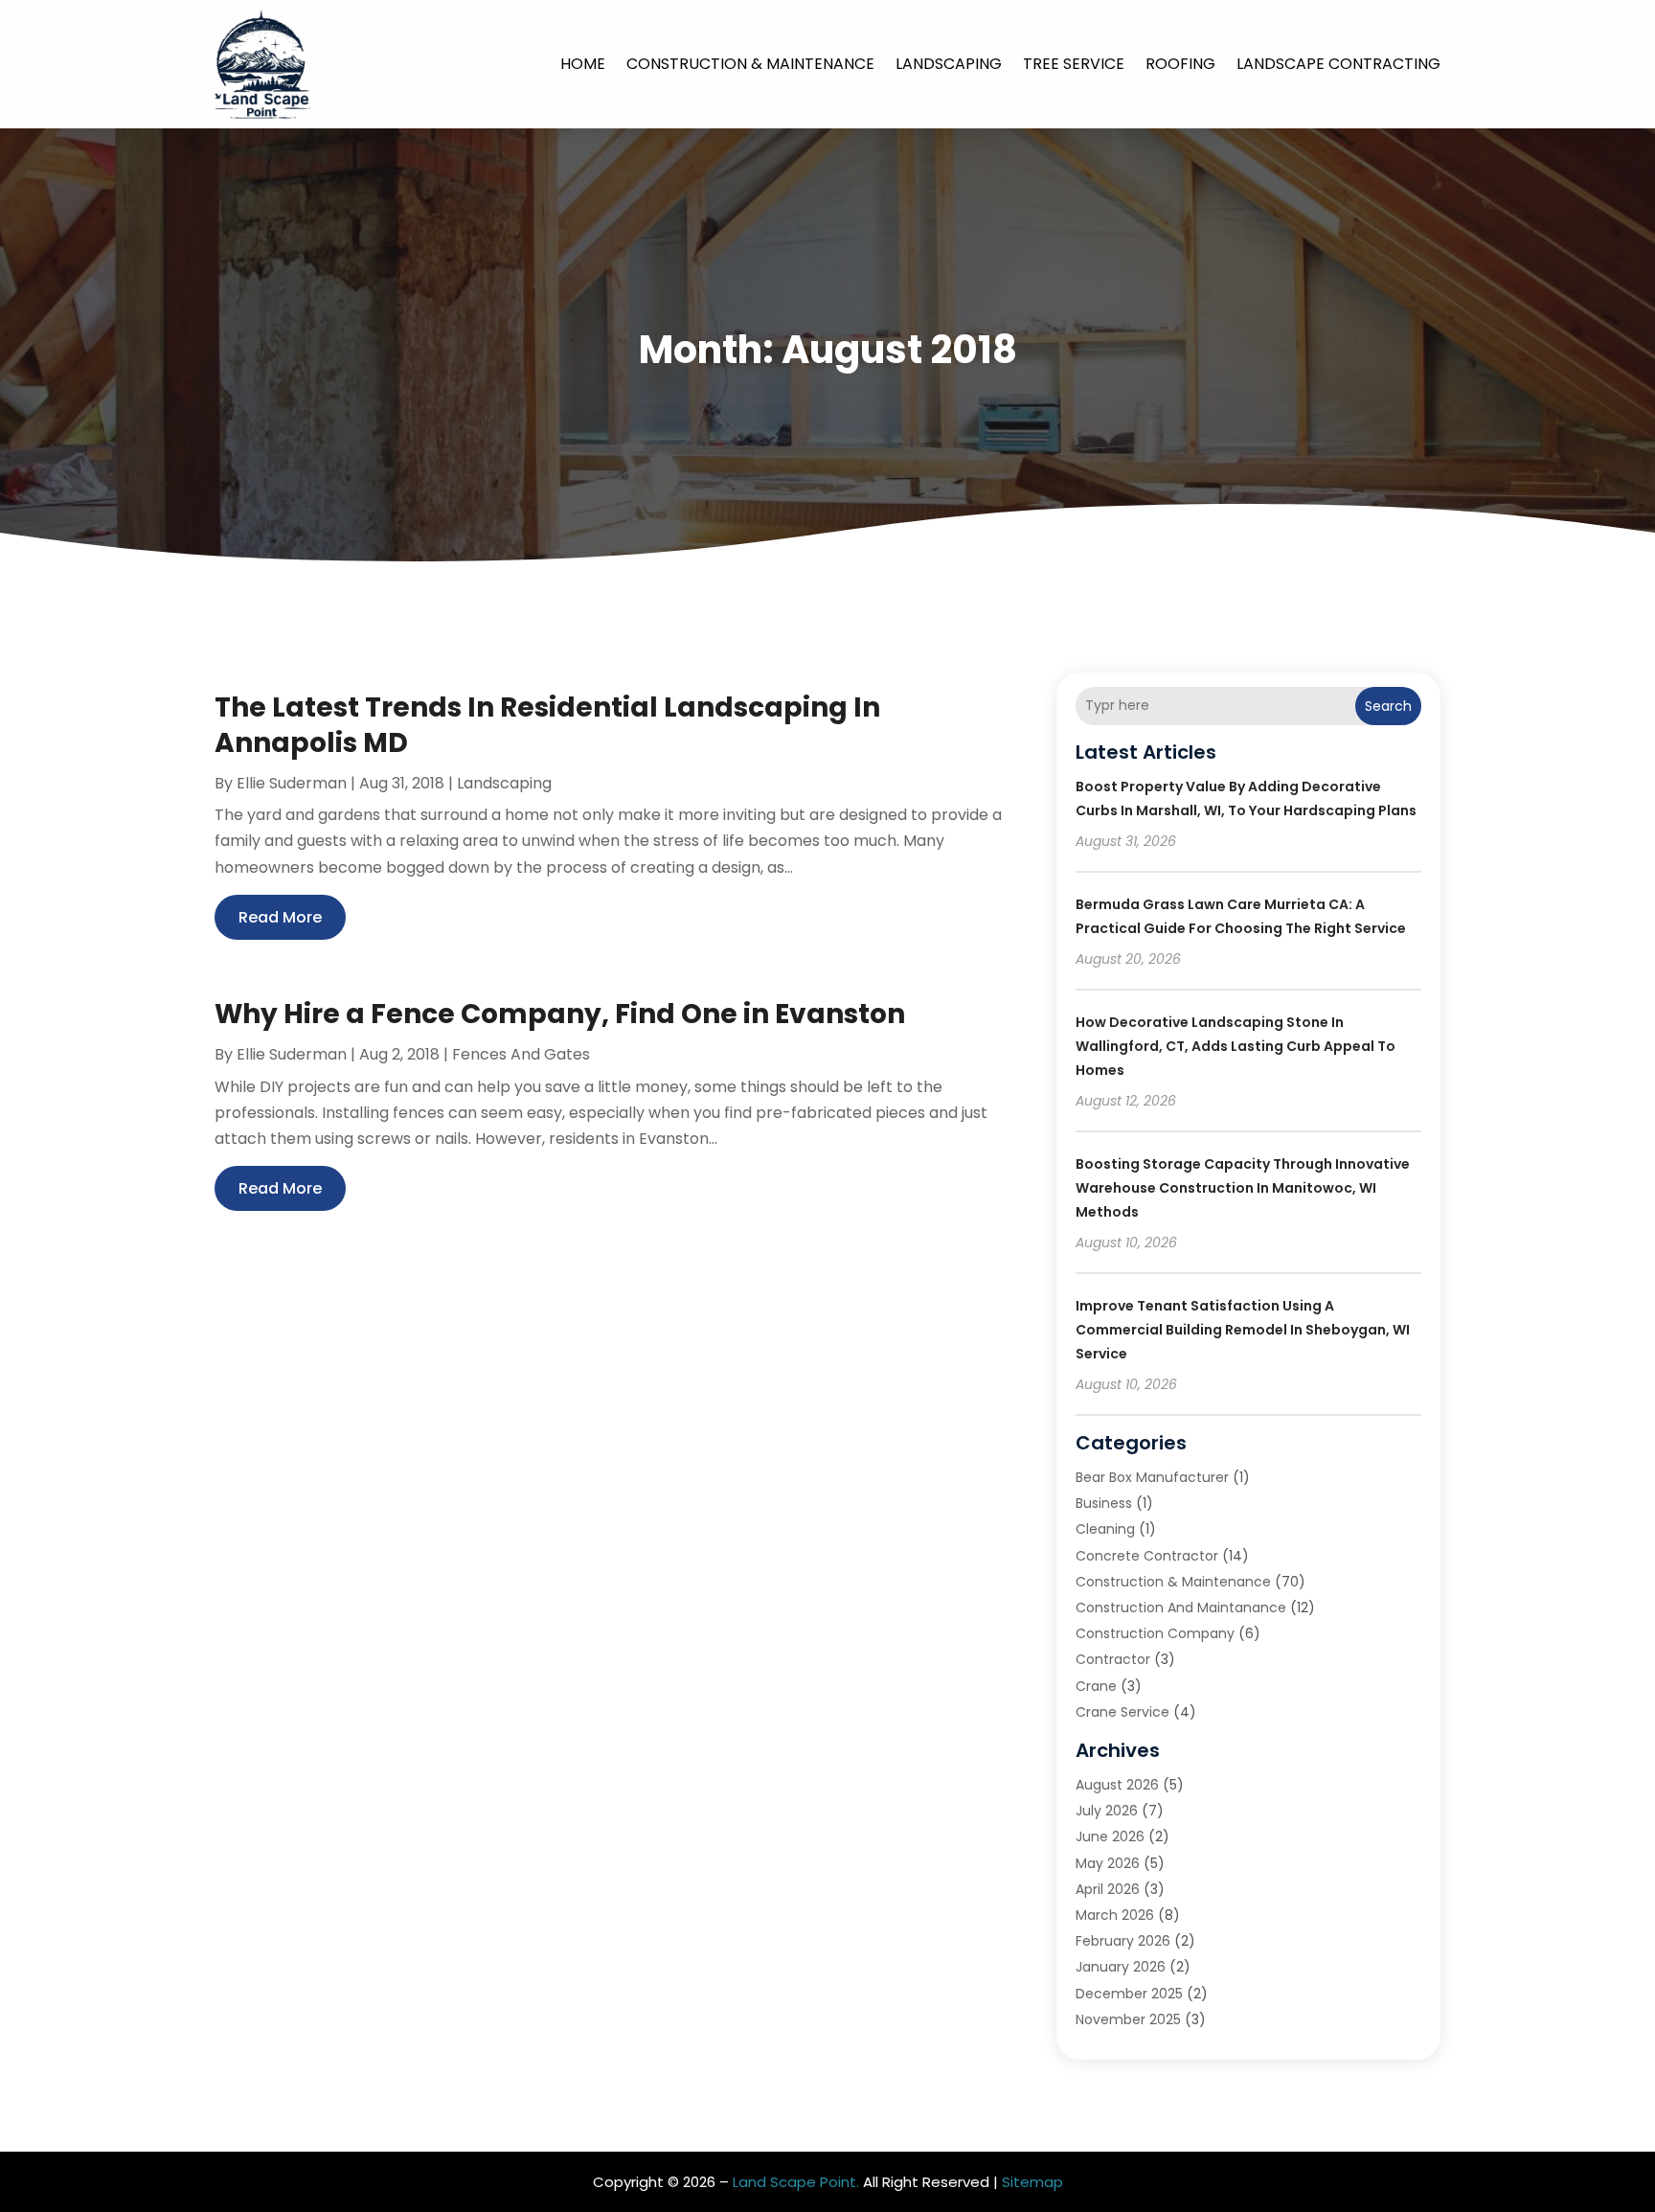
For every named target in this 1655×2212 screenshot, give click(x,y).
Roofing (1180, 64)
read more (280, 917)
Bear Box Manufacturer (1152, 1477)
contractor (1113, 1659)
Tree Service (1074, 64)
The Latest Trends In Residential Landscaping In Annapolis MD (547, 725)
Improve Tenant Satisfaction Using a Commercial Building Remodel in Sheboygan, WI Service (1243, 1330)
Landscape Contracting (1338, 64)
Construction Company (1155, 1633)
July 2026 (1107, 1811)
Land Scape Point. (796, 2182)
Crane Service (1122, 1712)
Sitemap (1032, 2182)
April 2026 (1108, 1889)
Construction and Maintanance (1181, 1608)
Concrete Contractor (1147, 1556)
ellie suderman (292, 783)
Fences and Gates (521, 1054)
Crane (1096, 1686)
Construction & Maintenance (750, 64)
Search (1388, 706)
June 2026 (1110, 1836)
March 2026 (1115, 1915)
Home (583, 64)
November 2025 (1128, 2019)
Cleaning (1105, 1529)
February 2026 (1123, 1941)
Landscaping (949, 64)
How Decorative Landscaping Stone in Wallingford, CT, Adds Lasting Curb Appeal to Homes (1236, 1046)
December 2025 (1129, 1994)
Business (1104, 1503)
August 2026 (1117, 1785)
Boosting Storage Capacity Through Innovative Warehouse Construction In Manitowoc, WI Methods (1243, 1188)
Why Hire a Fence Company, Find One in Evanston (560, 1014)
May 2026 (1108, 1863)
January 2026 (1121, 1967)
